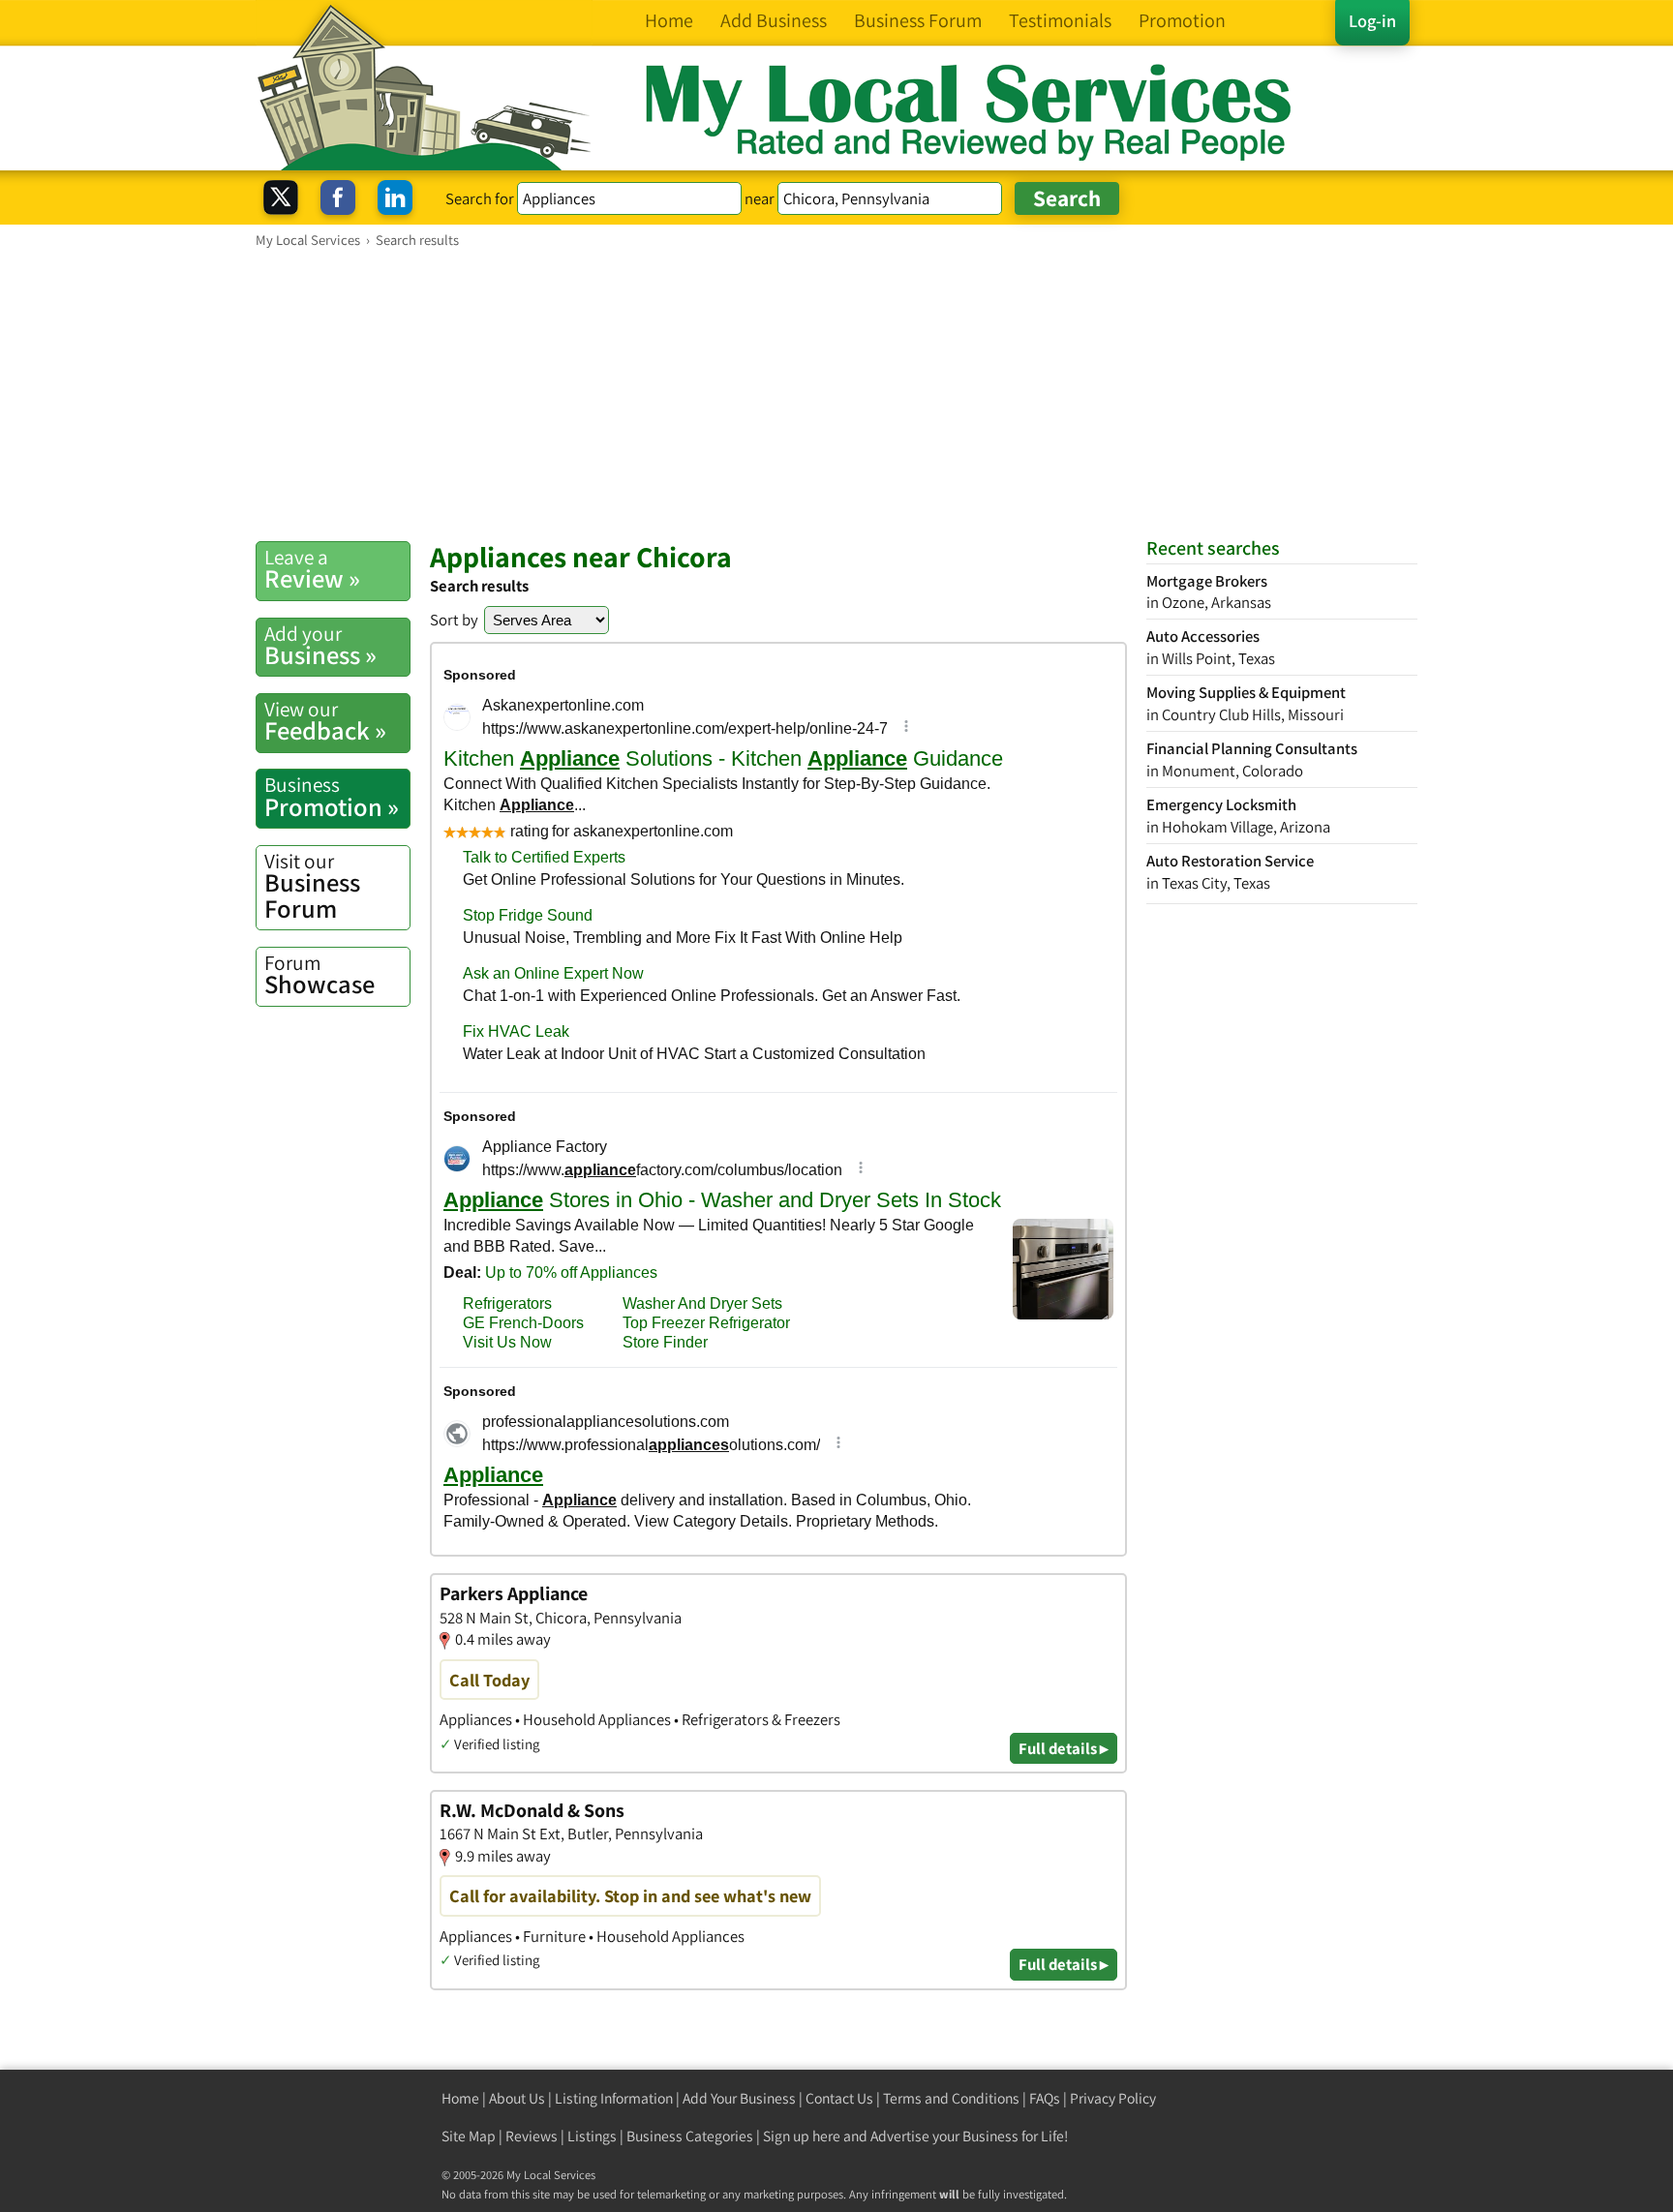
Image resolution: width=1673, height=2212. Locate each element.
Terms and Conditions (951, 2098)
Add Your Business (739, 2098)
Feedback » (325, 721)
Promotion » (332, 797)
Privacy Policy (1113, 2098)
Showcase (319, 975)
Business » (320, 646)
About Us (517, 2098)
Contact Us (839, 2098)
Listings (592, 2136)
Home (460, 2098)
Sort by (454, 620)
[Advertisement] (836, 394)
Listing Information (614, 2098)
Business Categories (690, 2136)
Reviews (532, 2136)
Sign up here (802, 2136)
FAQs (1045, 2098)
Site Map (469, 2136)
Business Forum (312, 886)
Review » (312, 569)
